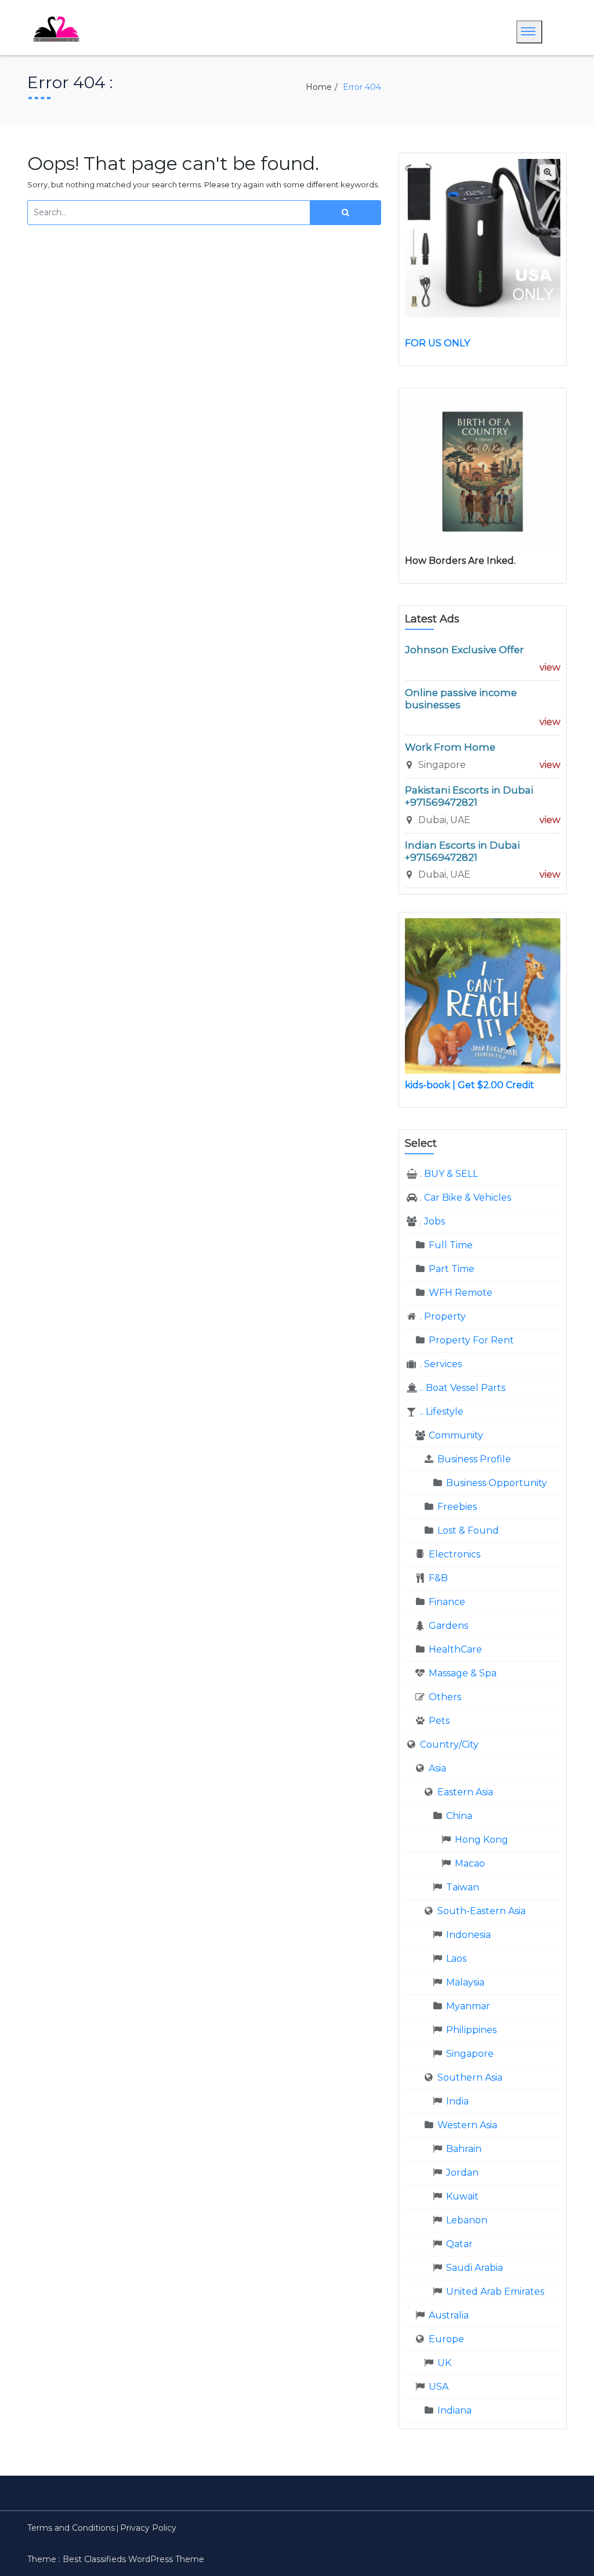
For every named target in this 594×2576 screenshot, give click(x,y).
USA (439, 2387)
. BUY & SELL (449, 1174)
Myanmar (468, 2006)
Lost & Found (468, 1530)
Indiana (454, 2410)
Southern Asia (470, 2077)
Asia (437, 1768)
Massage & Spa (463, 1673)
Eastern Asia (465, 1792)
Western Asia (467, 2125)
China (459, 1816)
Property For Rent (471, 1340)
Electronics (454, 1554)
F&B (438, 1578)
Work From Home (450, 747)
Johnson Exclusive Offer (464, 650)
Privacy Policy (148, 2528)
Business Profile (474, 1459)
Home (319, 87)
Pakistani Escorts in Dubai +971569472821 (469, 796)
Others (445, 1697)
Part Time (452, 1269)
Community (456, 1435)
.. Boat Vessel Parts (463, 1388)
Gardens (448, 1626)
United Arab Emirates (495, 2291)
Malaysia (465, 1982)
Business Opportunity (497, 1483)
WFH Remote (461, 1293)
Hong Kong (481, 1840)
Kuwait (462, 2196)
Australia (449, 2315)
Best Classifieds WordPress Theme (133, 2559)
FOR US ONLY (437, 343)
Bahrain (464, 2149)
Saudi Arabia (475, 2268)
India (457, 2101)
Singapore (470, 2054)
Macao (470, 1863)
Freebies (457, 1507)
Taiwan (463, 1887)
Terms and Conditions (71, 2528)
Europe (446, 2339)
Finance (447, 1602)
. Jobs (432, 1221)
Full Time (451, 1245)
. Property (443, 1316)
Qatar (459, 2244)
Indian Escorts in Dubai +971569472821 (462, 851)
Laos (456, 1959)
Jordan (462, 2173)
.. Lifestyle (442, 1412)
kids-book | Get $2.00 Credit (470, 1085)
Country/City (449, 1744)
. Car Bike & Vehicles (466, 1198)
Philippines (471, 2030)
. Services (441, 1364)
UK (444, 2363)
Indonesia (468, 1935)
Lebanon (467, 2220)
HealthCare (455, 1649)
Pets (439, 1721)
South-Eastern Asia (481, 1911)
